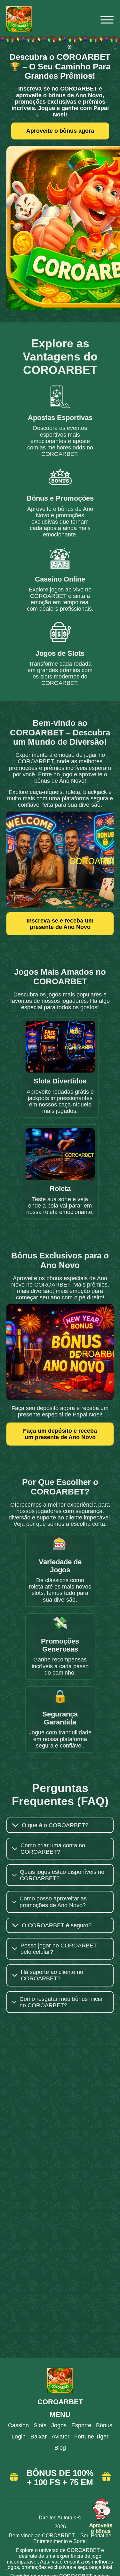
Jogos (59, 2425)
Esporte (81, 2425)
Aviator (60, 2437)
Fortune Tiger (91, 2437)
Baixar (39, 2437)
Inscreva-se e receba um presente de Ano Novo (60, 924)
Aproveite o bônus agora (60, 131)
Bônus (104, 2425)
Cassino (18, 2425)
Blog (60, 2448)
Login (19, 2437)
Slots (40, 2425)
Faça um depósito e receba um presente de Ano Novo (60, 1434)
